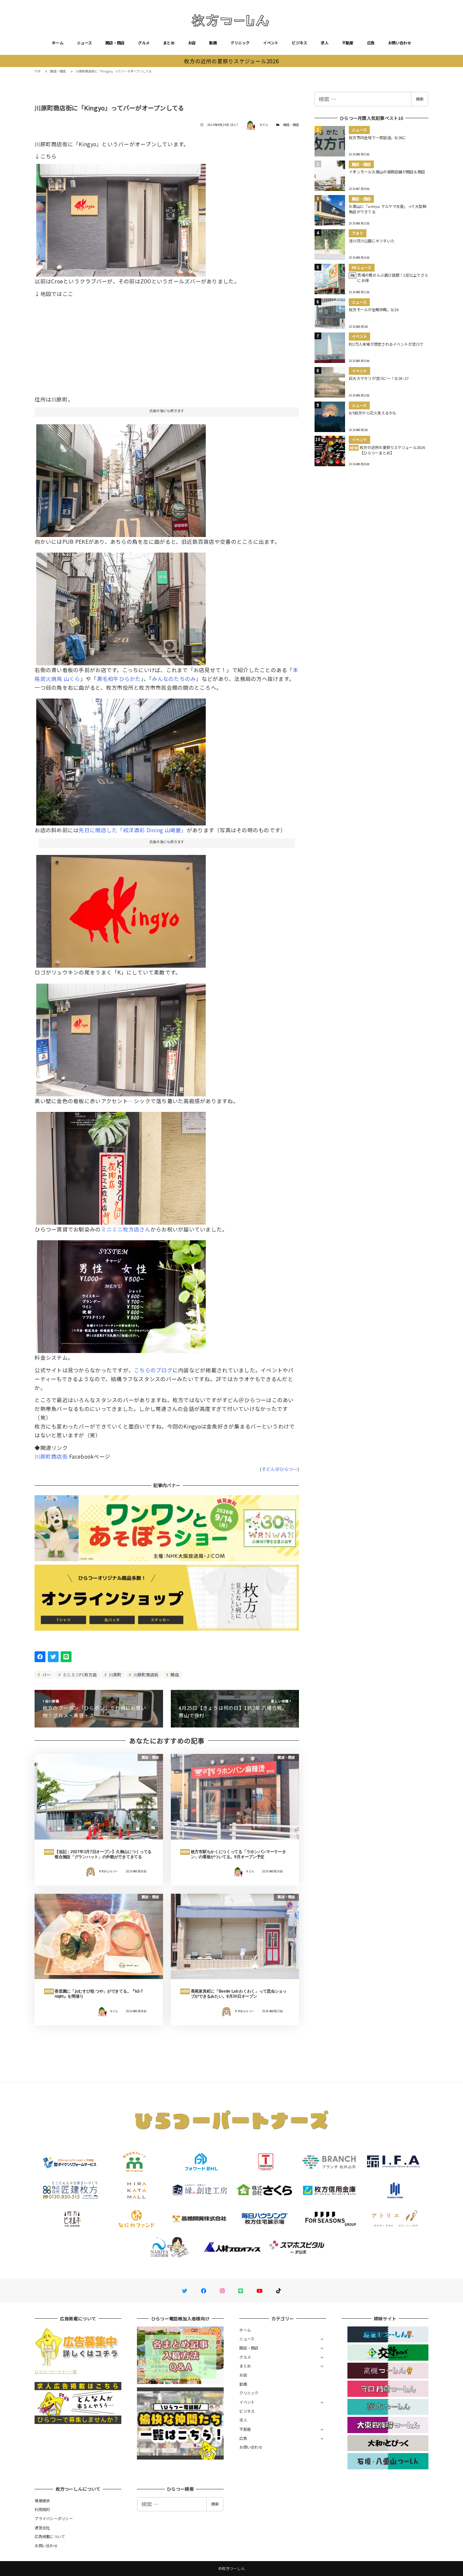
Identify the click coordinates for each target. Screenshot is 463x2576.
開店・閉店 (115, 43)
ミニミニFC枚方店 (79, 1675)
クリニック (240, 43)
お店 (192, 43)
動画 (213, 43)
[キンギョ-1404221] (121, 1294)
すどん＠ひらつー (280, 1469)
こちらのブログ (153, 1370)
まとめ (169, 43)
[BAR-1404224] (121, 478)
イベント (271, 43)
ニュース (84, 43)
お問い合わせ (400, 43)
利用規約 (42, 2509)
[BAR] (121, 606)
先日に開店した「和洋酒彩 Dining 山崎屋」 (133, 830)
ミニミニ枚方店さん (126, 1229)
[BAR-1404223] (121, 218)
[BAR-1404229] (121, 1166)
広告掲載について (50, 2536)
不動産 (348, 43)
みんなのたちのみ (174, 679)
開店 (174, 1675)
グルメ (144, 43)
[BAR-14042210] (121, 1037)
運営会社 (42, 2528)
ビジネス (299, 43)
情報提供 (42, 2500)
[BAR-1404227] (121, 909)
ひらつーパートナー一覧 (56, 2371)
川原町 (115, 1675)
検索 (420, 99)
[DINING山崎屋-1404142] (121, 759)
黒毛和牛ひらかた (119, 679)
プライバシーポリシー (54, 2518)
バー (46, 1675)
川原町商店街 (51, 1456)
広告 (371, 43)
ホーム (58, 43)
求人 (325, 43)
